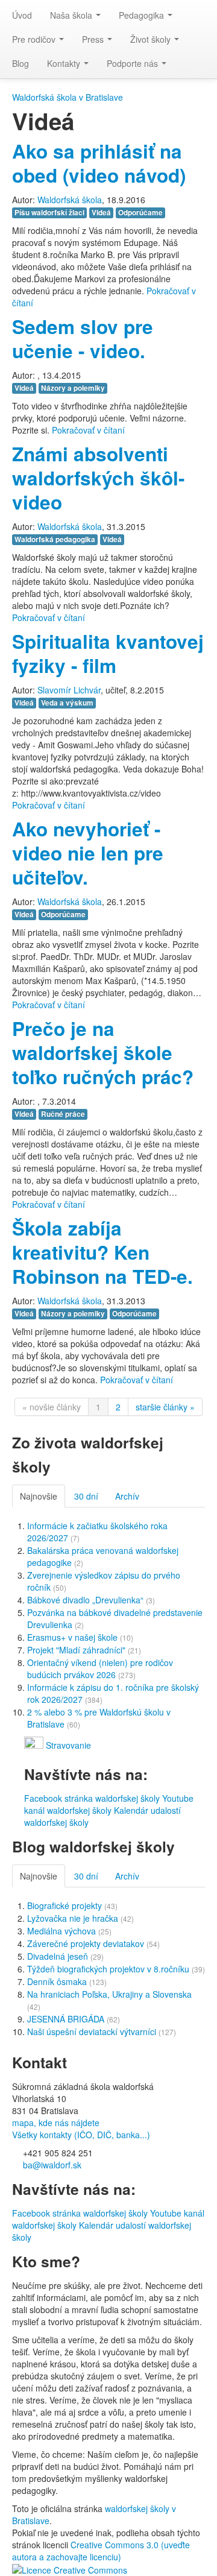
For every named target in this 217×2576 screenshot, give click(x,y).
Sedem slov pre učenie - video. (83, 339)
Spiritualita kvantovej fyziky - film (108, 653)
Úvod (22, 15)
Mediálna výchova (63, 1931)
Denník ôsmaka (58, 1981)
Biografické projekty (66, 1905)
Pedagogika (143, 15)
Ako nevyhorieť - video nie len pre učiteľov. (88, 853)
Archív (127, 1496)
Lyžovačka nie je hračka (74, 1918)
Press (94, 39)
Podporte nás (134, 63)
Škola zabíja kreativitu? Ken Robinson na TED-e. (102, 1252)
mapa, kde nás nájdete (56, 2123)
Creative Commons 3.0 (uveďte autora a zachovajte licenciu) (101, 2551)
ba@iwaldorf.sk (51, 2165)
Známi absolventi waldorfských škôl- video (98, 478)
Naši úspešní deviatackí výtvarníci (93, 2031)
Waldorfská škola (70, 200)
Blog (20, 63)
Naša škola (72, 15)
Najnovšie (39, 1496)
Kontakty (65, 63)
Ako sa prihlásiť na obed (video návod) (99, 163)
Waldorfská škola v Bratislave (68, 97)
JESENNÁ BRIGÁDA (67, 2019)
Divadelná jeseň (59, 1956)
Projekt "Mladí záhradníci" (77, 1650)
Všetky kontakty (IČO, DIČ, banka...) (81, 2135)
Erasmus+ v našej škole (74, 1637)
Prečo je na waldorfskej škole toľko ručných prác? (103, 1053)
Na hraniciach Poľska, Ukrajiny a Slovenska (109, 1994)
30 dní (86, 1496)
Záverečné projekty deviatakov (87, 1943)
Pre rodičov (35, 39)
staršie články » (165, 1407)
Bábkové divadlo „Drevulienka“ (86, 1600)
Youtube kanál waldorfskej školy (109, 1804)
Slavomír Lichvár (69, 690)
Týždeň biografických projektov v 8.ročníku (109, 1969)
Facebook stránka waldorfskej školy (92, 1798)
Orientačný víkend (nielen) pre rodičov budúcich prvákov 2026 (100, 1668)
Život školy (152, 39)
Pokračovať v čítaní (88, 430)
